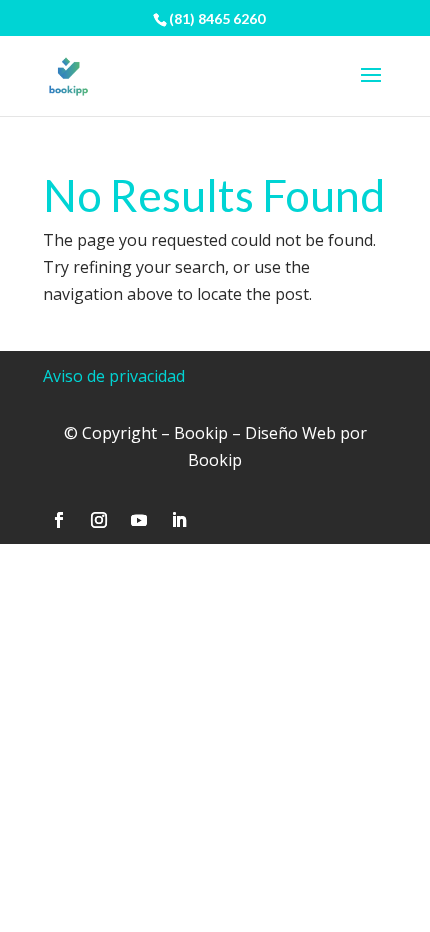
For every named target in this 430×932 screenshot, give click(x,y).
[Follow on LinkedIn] (179, 520)
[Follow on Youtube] (139, 520)
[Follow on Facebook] (59, 520)
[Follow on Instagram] (99, 520)
